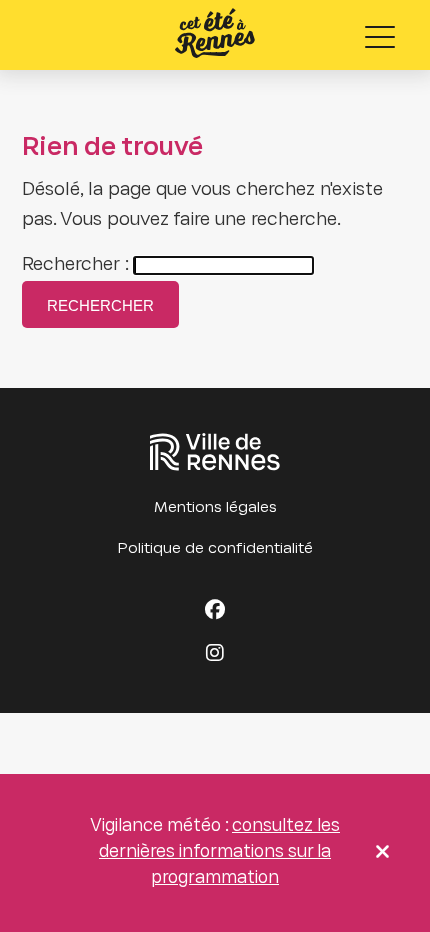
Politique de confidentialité (215, 549)
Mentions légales (215, 508)
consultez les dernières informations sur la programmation (219, 853)
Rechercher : (75, 265)
